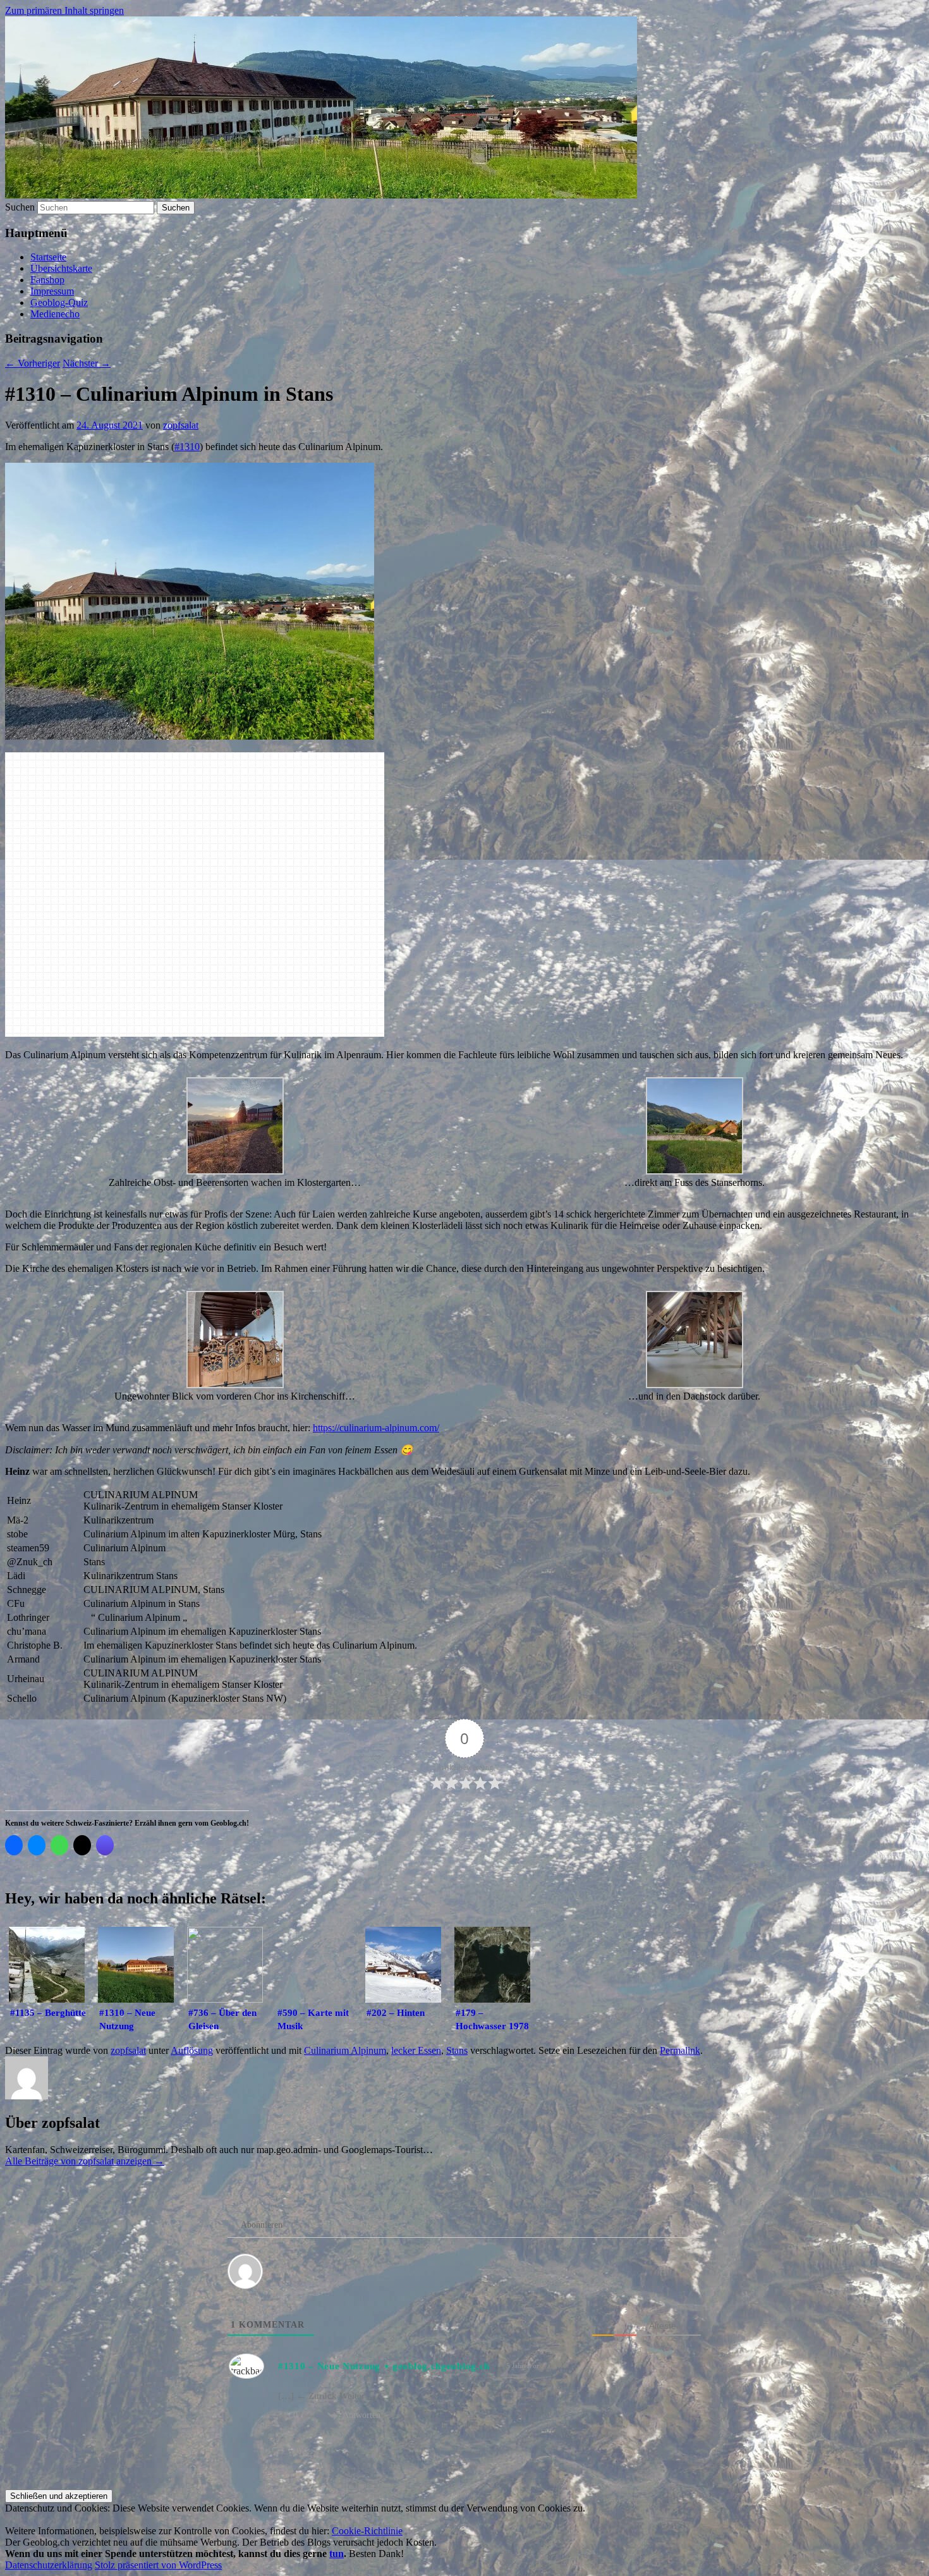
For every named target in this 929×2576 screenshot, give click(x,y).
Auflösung (192, 2050)
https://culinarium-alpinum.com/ (376, 1428)
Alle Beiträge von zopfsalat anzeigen (85, 2161)
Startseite (48, 257)
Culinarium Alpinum (345, 2050)
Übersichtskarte (61, 268)
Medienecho (55, 314)
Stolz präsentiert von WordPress (158, 2565)
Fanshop (47, 280)
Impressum (52, 291)
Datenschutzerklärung (49, 2565)
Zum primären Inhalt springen (64, 10)
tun (337, 2554)
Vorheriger (33, 363)
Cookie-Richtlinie (367, 2531)
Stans (457, 2050)
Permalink (680, 2050)
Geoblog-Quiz (59, 302)
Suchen (20, 207)
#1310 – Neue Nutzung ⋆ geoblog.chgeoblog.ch (384, 2366)
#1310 (187, 447)
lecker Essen (416, 2050)
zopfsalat (181, 425)
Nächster (87, 363)
